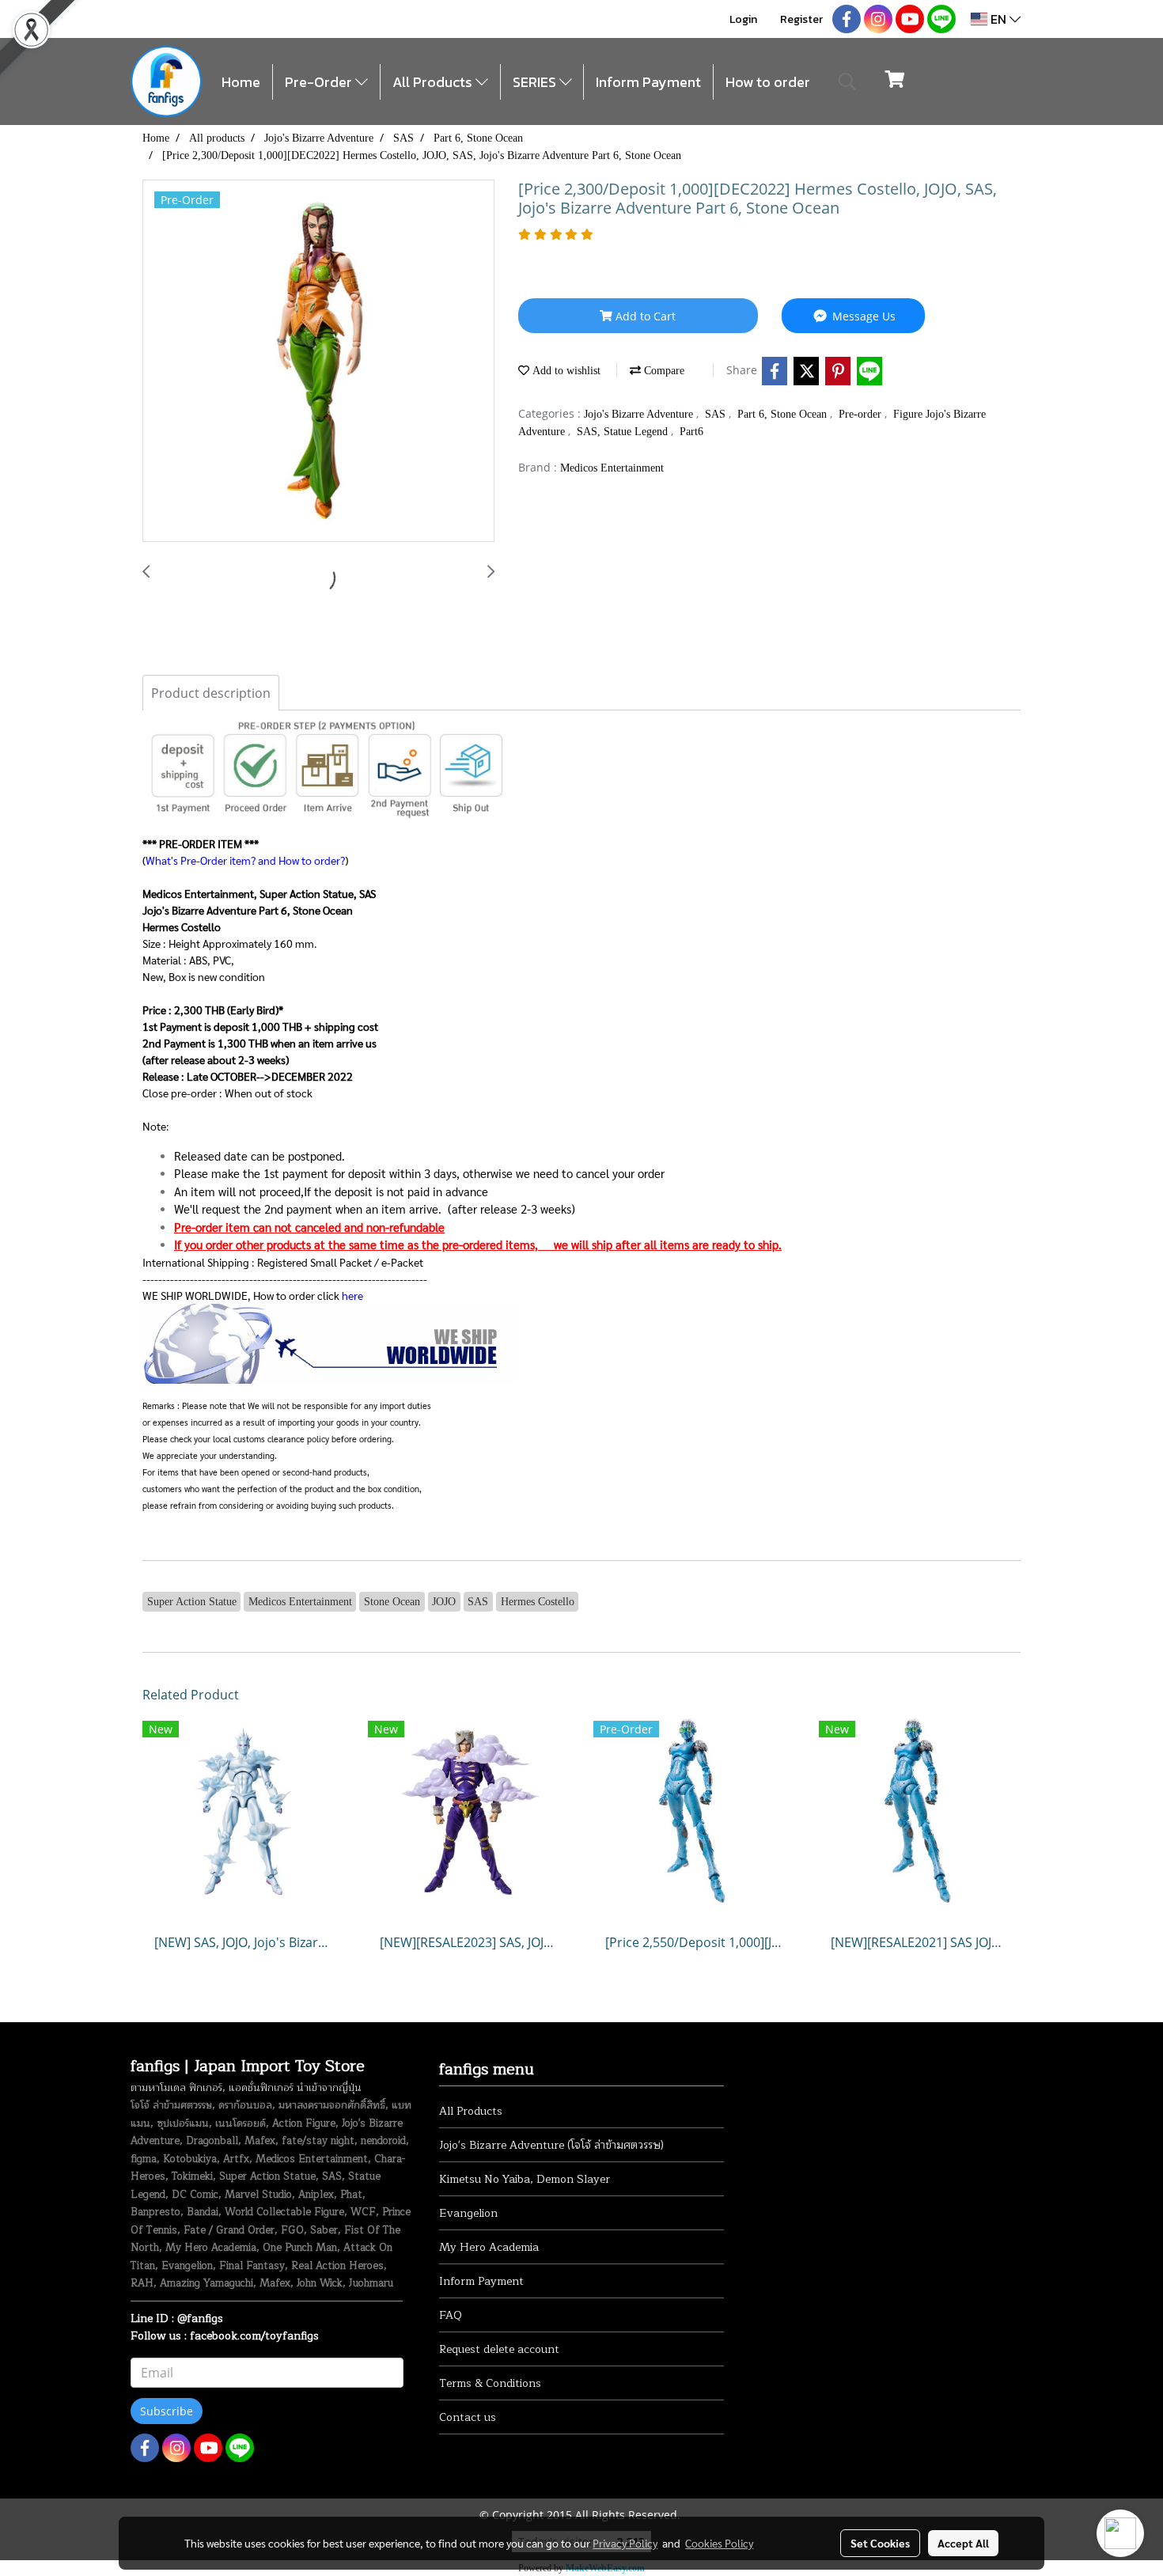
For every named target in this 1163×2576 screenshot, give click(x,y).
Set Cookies (880, 2543)
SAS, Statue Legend (624, 432)
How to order (768, 82)
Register (801, 19)
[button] (847, 81)
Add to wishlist (565, 371)
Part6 (691, 432)
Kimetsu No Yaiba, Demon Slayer (525, 2179)
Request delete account (499, 2349)
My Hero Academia (489, 2247)
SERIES (536, 82)
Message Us (862, 316)
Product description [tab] (211, 693)
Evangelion (468, 2213)
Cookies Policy (719, 2543)
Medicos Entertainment (612, 468)
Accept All (963, 2543)
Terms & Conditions (490, 2383)
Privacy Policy (625, 2543)
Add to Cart (644, 316)
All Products (434, 82)
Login (743, 19)
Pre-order (862, 414)
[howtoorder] (329, 1341)
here (352, 1295)
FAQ (451, 2315)
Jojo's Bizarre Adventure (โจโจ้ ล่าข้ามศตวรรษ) (551, 2145)
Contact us (468, 2417)
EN (998, 19)
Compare (663, 371)
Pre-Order (320, 82)
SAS (717, 414)
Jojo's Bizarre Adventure (640, 414)
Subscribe (167, 2411)
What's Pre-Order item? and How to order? (245, 860)
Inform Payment (648, 82)
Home (241, 82)
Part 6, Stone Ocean (784, 414)
